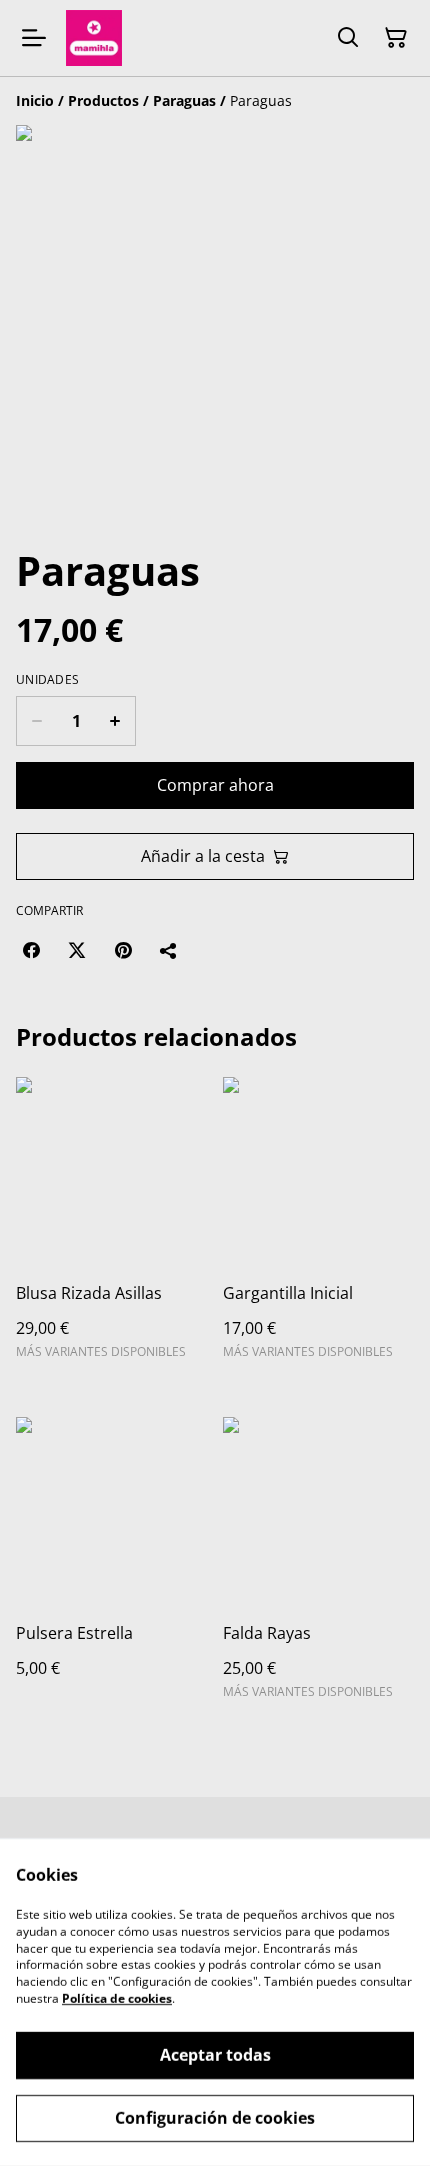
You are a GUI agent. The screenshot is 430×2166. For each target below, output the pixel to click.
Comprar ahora (215, 785)
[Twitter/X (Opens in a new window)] (77, 950)
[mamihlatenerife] (94, 38)
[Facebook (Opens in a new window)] (31, 950)
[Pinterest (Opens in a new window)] (123, 950)
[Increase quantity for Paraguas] (115, 721)
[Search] (348, 38)
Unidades (47, 680)
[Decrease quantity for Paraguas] (36, 721)
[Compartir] (169, 950)
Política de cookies (117, 1998)
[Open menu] (34, 38)
